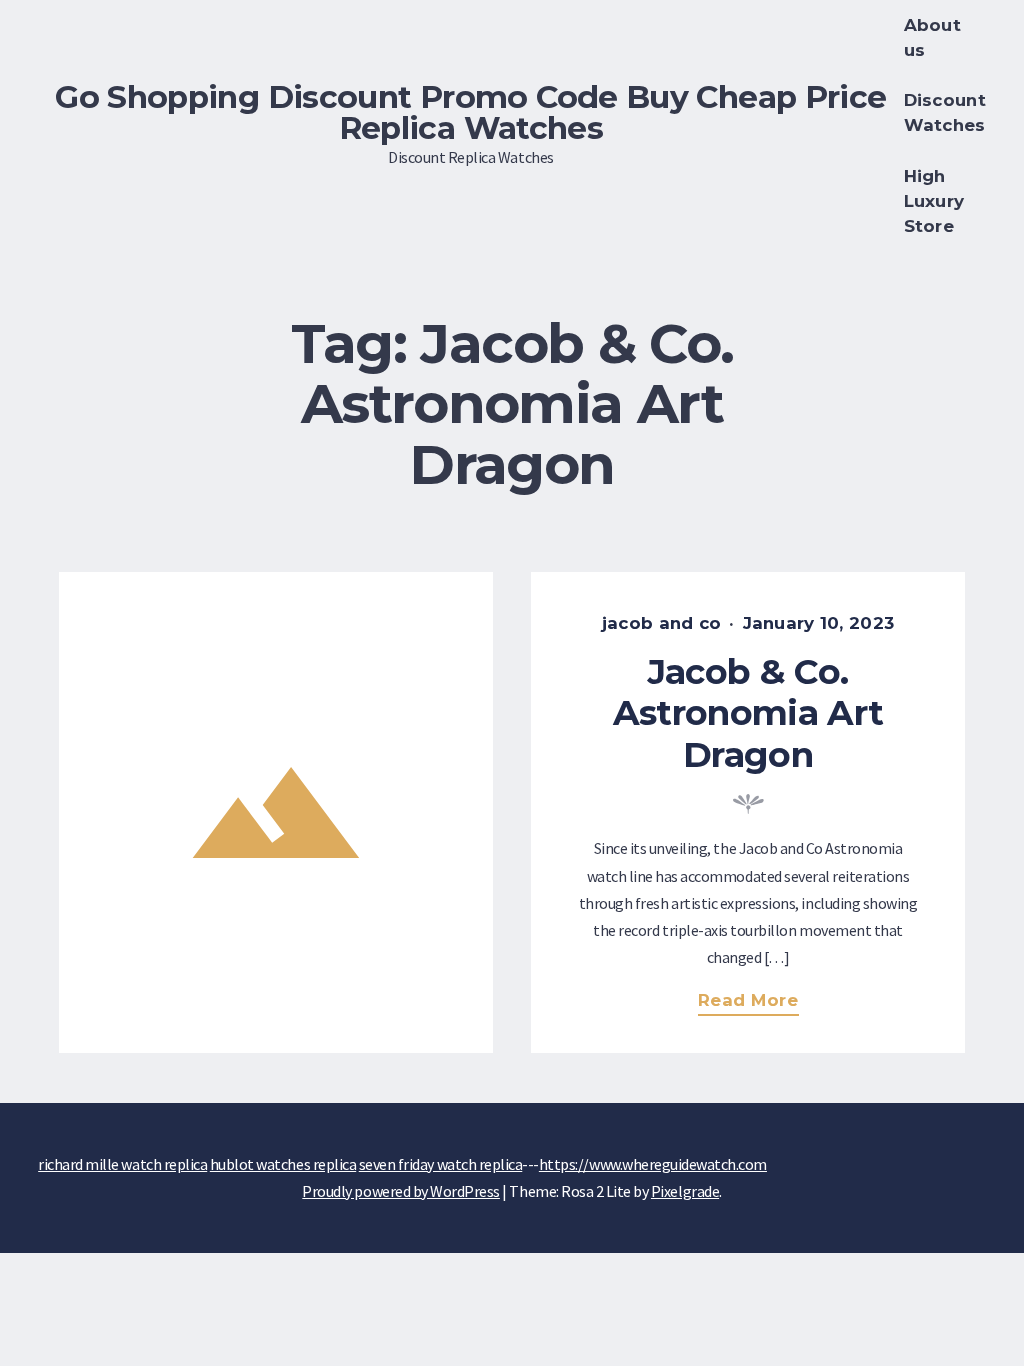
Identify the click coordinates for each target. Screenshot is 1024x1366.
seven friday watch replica (441, 1164)
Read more (756, 1002)
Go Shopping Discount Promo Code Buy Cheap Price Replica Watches (470, 112)
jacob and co (661, 623)
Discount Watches (945, 112)
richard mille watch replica (122, 1164)
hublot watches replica (283, 1164)
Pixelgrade (685, 1191)
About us (932, 37)
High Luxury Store (934, 201)
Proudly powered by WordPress (401, 1191)
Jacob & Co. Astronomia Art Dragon (748, 713)
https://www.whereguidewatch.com (653, 1164)
